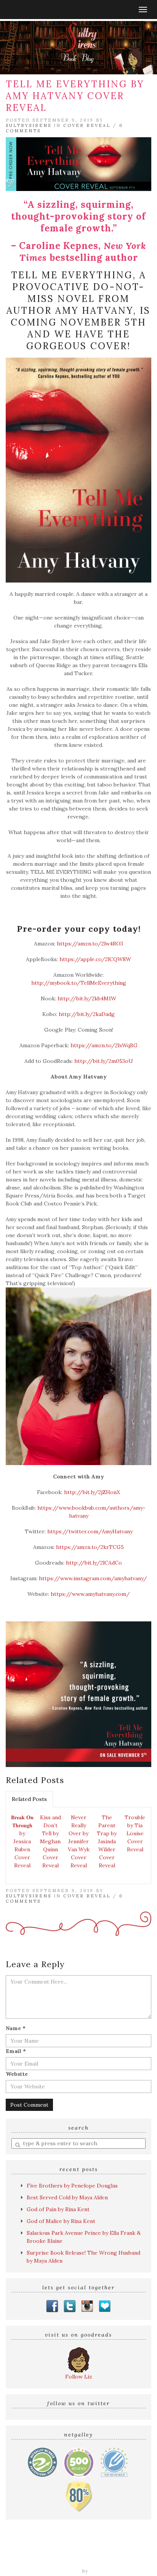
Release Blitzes (29, 2560)
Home (14, 2552)
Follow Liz (79, 2377)
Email (16, 2051)
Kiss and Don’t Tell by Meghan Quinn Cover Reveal (50, 1841)
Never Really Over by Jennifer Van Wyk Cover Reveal (79, 1841)
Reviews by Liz (46, 2552)
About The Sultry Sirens (84, 2560)
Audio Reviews (88, 2552)
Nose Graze (105, 2571)
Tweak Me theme (59, 2571)
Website (17, 2074)
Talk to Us (134, 2560)
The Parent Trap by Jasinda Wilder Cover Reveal (107, 1841)
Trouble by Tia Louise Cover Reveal (135, 1833)
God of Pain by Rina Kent (58, 2209)
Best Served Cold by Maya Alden (67, 2197)
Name (16, 2028)
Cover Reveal (87, 125)
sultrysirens (29, 125)
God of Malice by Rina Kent (61, 2221)
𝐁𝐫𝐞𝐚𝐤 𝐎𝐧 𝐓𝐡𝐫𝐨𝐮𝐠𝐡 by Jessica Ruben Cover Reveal (22, 1841)
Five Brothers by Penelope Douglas (72, 2186)
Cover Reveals (130, 2552)
